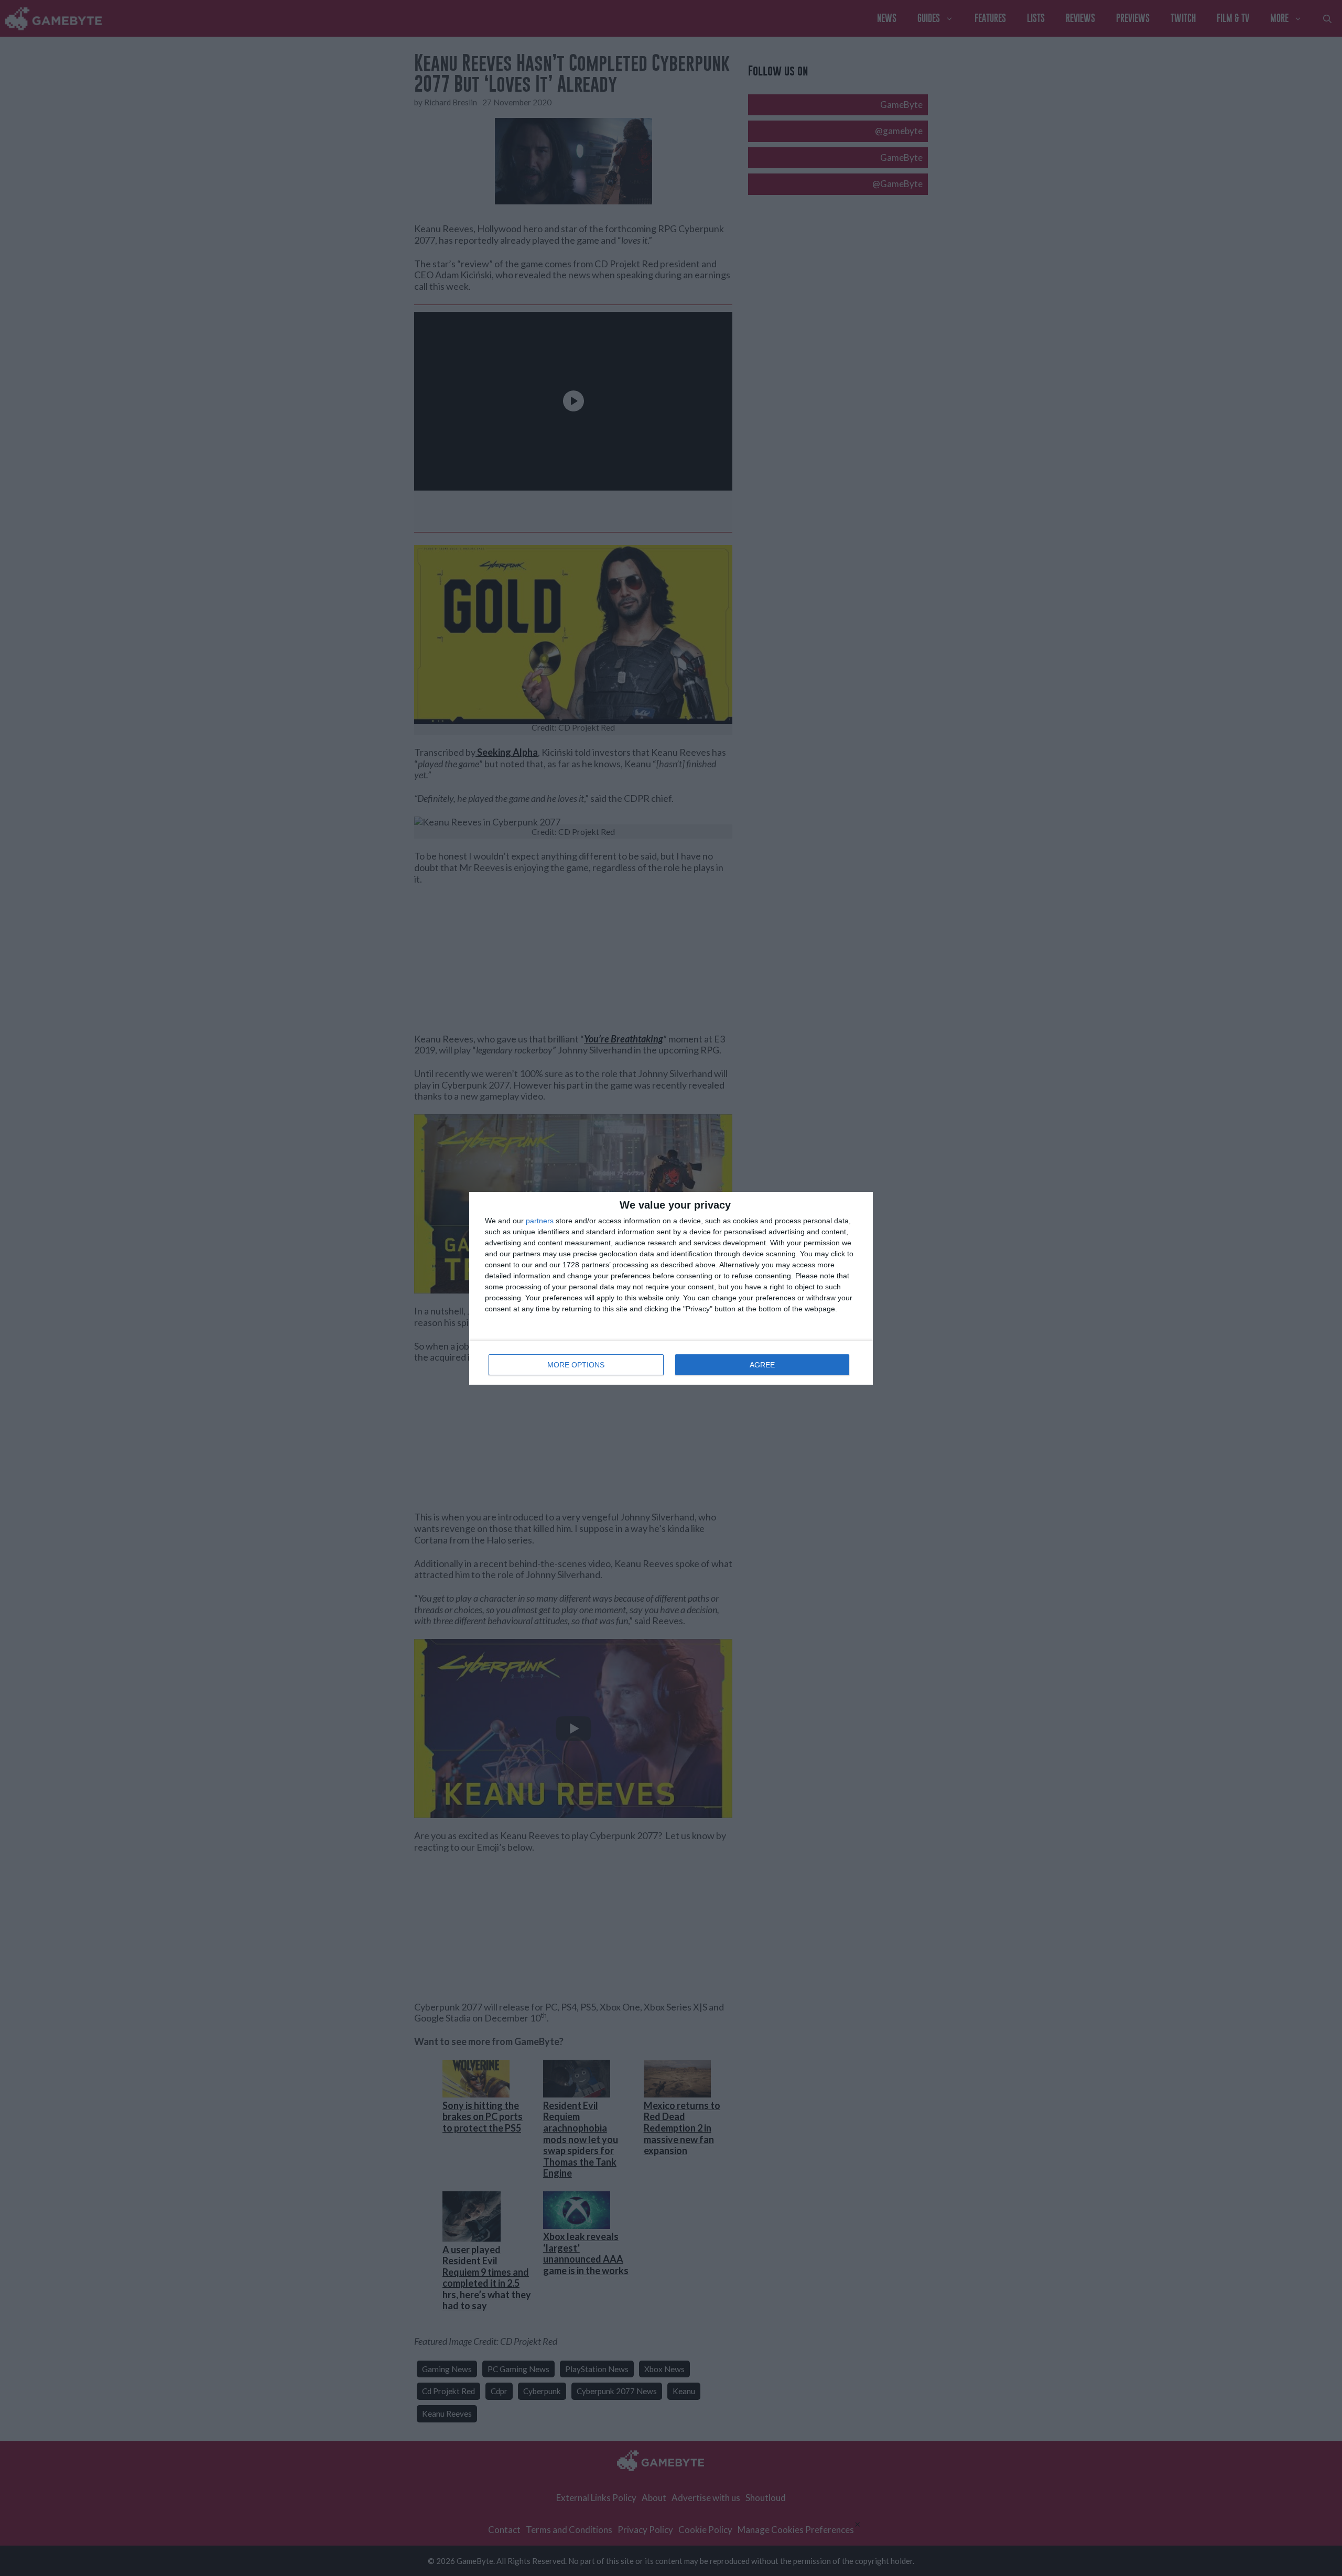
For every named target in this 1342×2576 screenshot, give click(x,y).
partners (540, 1221)
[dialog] (671, 1288)
